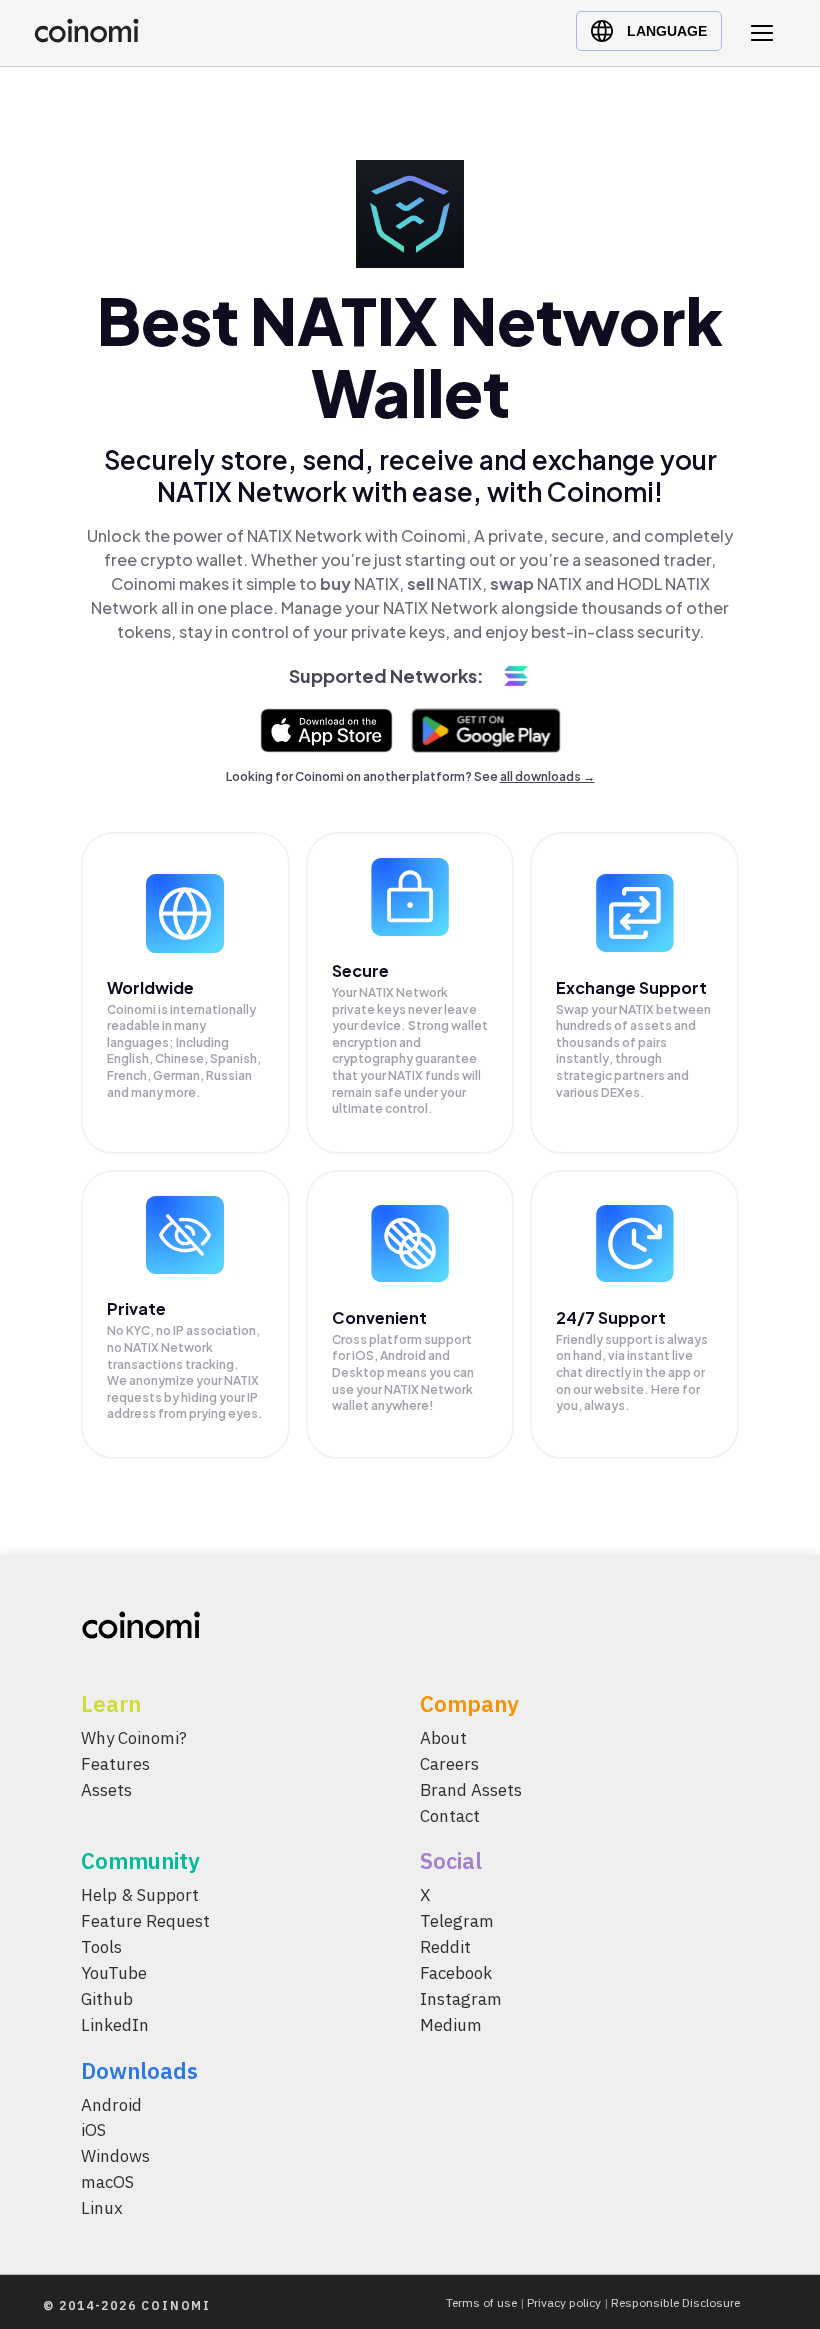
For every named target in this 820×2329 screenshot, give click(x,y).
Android (111, 2104)
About (443, 1738)
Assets (106, 1789)
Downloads (139, 2069)
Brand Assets (471, 1789)
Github (107, 1999)
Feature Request (145, 1921)
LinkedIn (115, 2024)
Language (667, 31)
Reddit (445, 1947)
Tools (101, 1947)
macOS (107, 2182)
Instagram (461, 1999)
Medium (451, 2024)
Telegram (457, 1921)
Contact (450, 1815)
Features (115, 1763)
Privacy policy (564, 2302)
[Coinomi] (86, 37)
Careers (449, 1763)
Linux (102, 2208)
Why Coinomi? (134, 1738)
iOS (93, 2130)
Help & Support (140, 1895)
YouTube (114, 1973)
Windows (115, 2156)
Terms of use (481, 2302)
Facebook (456, 1973)
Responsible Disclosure (675, 2302)
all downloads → (547, 776)
